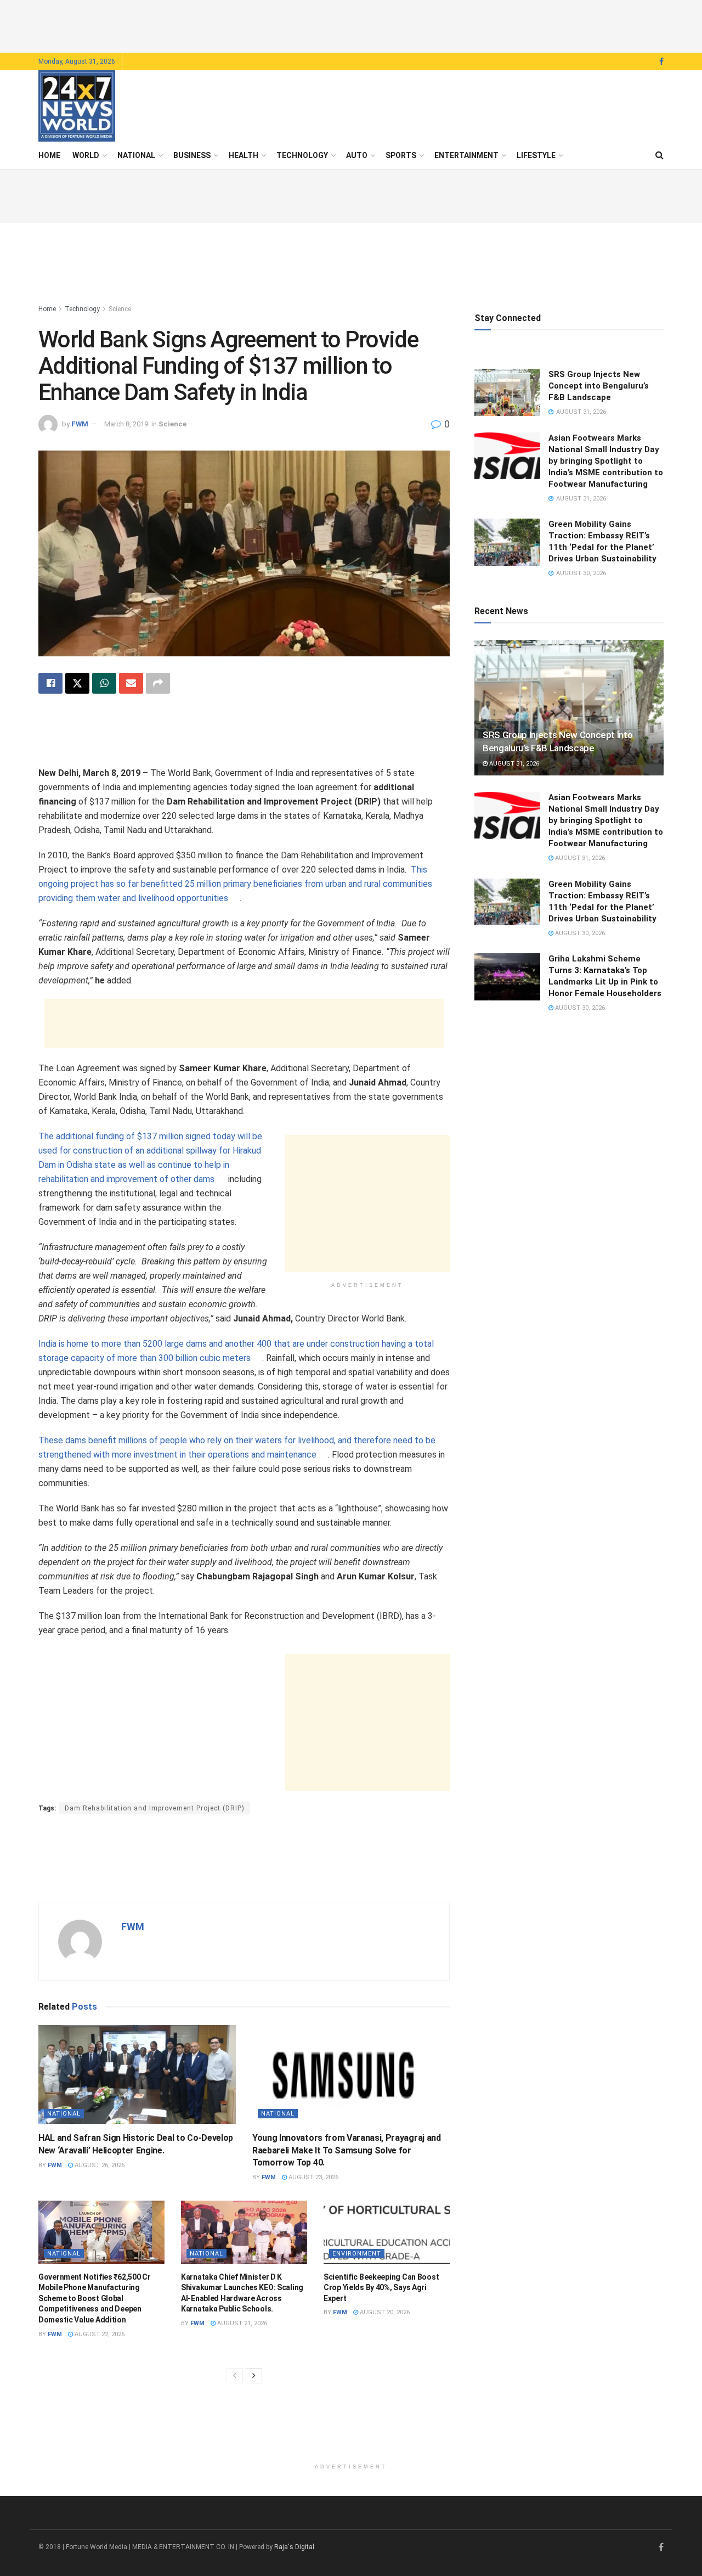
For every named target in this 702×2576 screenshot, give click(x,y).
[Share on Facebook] (50, 683)
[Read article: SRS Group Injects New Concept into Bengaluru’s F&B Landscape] (507, 392)
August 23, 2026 (313, 2177)
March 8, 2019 (126, 424)
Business (192, 155)
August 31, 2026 (513, 764)
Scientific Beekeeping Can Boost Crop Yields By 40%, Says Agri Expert (381, 2288)
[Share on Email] (131, 683)
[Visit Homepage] (77, 106)
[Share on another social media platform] (158, 683)
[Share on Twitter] (77, 683)
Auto (357, 155)
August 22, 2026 (99, 2334)
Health (244, 155)
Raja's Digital (294, 2547)
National (136, 155)
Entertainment (466, 155)
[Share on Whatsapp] (104, 683)
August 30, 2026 (579, 933)
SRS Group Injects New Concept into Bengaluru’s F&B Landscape (599, 386)
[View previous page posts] (235, 2376)
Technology (302, 155)
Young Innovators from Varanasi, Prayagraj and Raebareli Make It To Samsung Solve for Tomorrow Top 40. (347, 2150)
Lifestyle (536, 155)
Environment (357, 2254)
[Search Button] (659, 155)
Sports (401, 155)
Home (49, 155)
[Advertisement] (351, 25)
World (86, 155)
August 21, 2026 (241, 2323)
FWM (80, 424)
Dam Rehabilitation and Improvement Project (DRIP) (155, 1808)
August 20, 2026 (384, 2312)
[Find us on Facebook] (661, 62)
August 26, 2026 (99, 2165)
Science (120, 309)
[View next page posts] (254, 2376)
